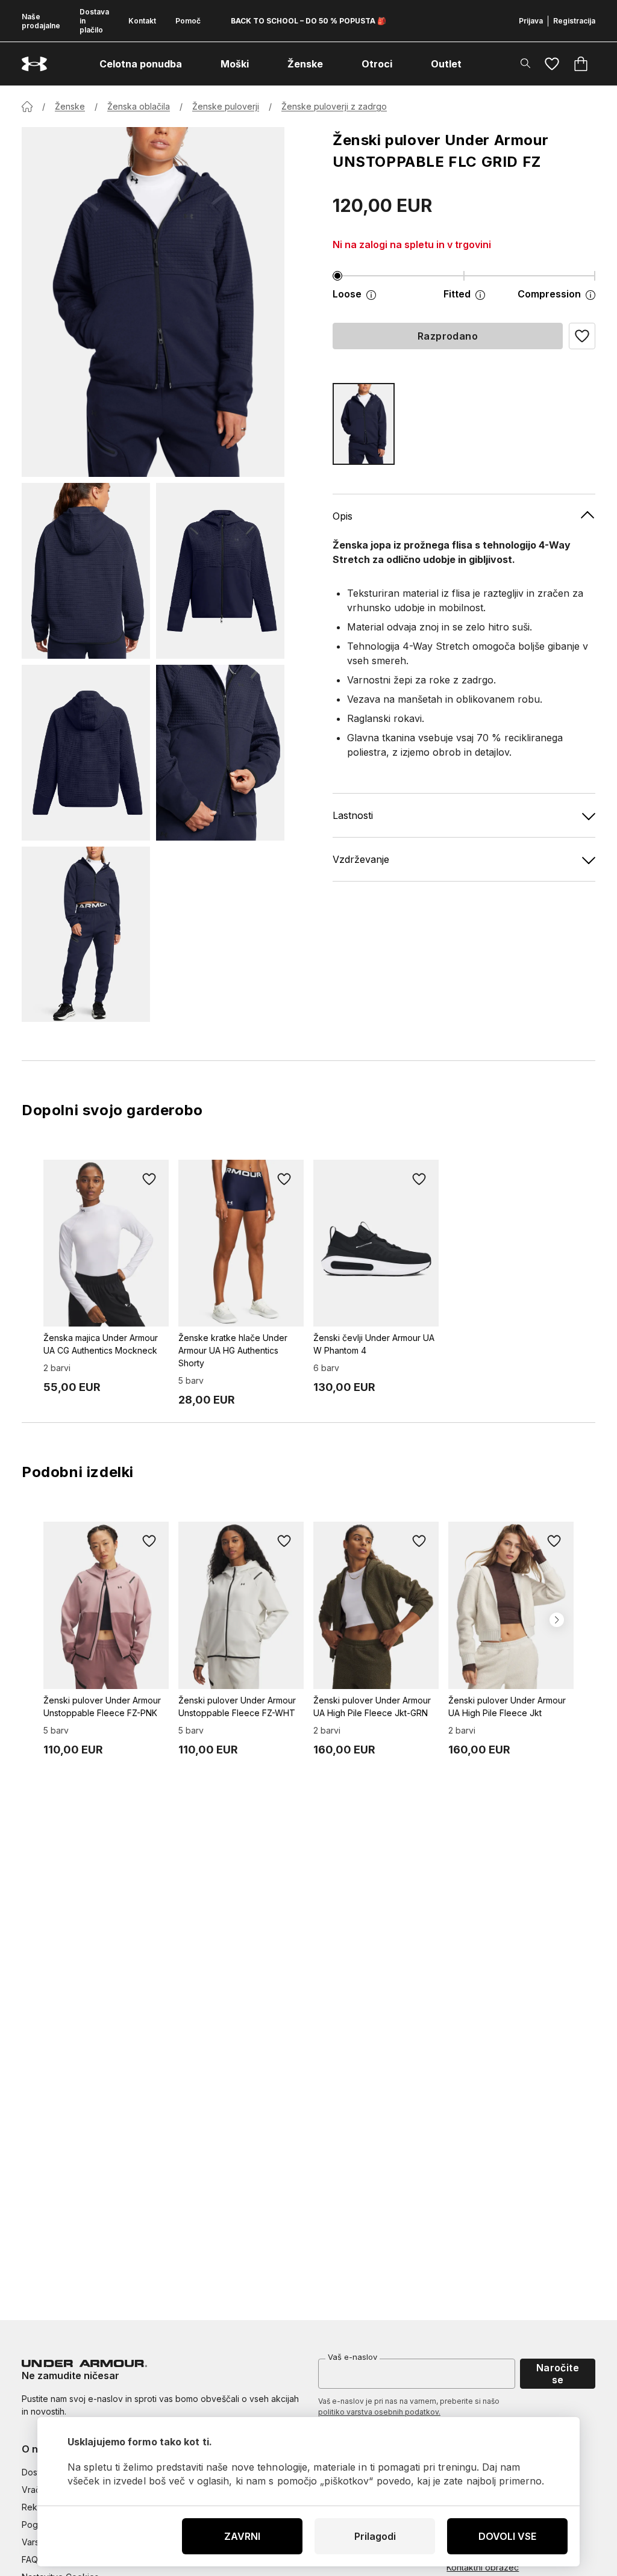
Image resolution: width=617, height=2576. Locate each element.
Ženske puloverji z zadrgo (334, 106)
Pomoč (188, 21)
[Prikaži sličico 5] (86, 935)
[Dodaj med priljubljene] (149, 1179)
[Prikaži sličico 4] (220, 753)
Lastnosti (353, 815)
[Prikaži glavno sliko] (153, 302)
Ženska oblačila (139, 106)
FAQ (30, 2559)
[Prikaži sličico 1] (86, 571)
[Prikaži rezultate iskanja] (525, 63)
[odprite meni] (193, 64)
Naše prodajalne (41, 21)
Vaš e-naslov (352, 2357)
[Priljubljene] (552, 64)
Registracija (574, 21)
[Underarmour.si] (34, 64)
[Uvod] (27, 107)
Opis (343, 516)
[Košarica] (581, 64)
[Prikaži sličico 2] (220, 571)
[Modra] (364, 424)
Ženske (70, 106)
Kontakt (142, 21)
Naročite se (558, 2374)
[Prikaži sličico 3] (86, 753)
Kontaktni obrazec (483, 2567)
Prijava (531, 21)
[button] (582, 336)
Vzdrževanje (361, 859)
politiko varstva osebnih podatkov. (379, 2412)
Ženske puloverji (226, 106)
